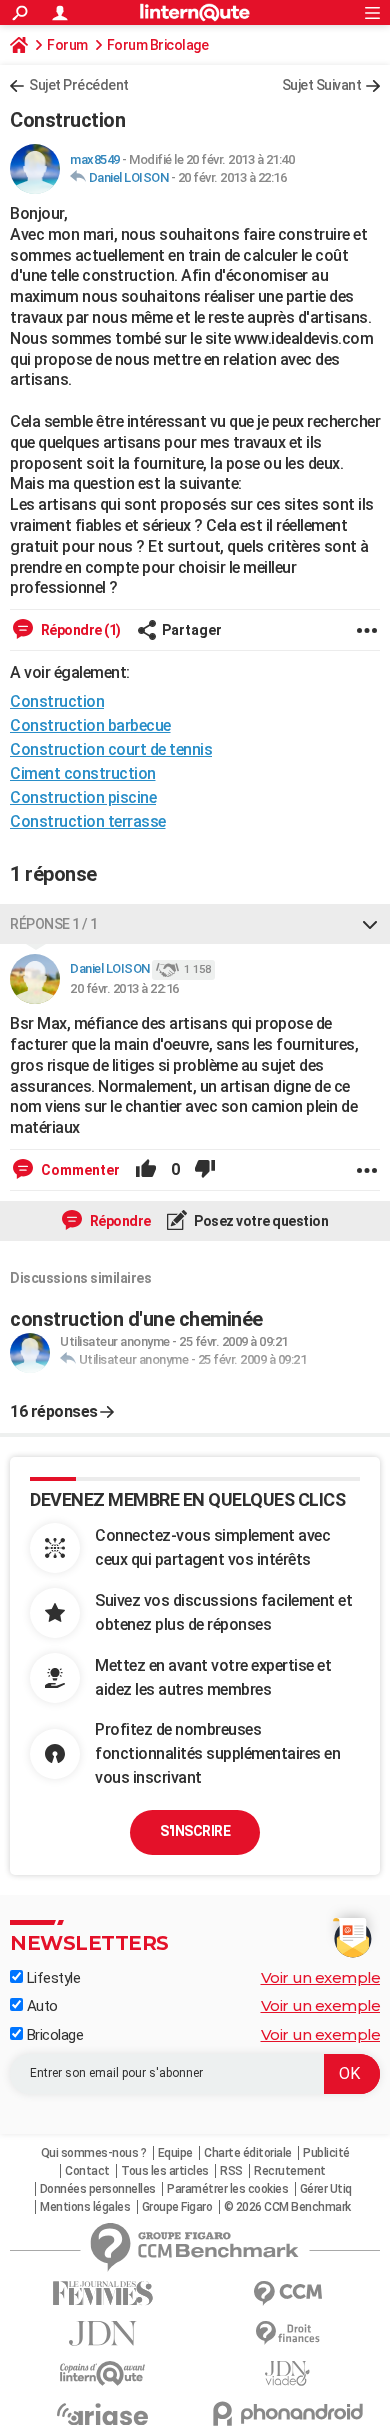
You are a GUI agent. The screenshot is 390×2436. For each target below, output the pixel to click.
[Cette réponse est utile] (146, 1170)
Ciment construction (83, 773)
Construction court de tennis (111, 749)
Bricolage (53, 2035)
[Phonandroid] (287, 2413)
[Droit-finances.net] (287, 2333)
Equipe (175, 2153)
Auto (40, 2006)
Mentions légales (85, 2207)
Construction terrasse (88, 821)
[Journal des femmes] (102, 2293)
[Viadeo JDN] (287, 2373)
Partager (192, 630)
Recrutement (290, 2171)
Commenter (79, 1170)
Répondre (119, 1221)
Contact (87, 2171)
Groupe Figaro (177, 2207)
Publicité (326, 2153)
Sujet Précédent (79, 85)
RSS (231, 2171)
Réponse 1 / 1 (54, 924)
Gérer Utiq (326, 2189)
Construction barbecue (90, 725)
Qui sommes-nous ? (94, 2153)
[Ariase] (102, 2414)
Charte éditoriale (248, 2153)
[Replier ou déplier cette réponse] (370, 924)
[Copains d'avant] (102, 2373)
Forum (67, 45)
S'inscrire (195, 1831)
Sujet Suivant (322, 85)
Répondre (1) (79, 630)
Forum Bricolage (158, 45)
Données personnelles (98, 2189)
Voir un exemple (321, 1977)
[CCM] (287, 2293)
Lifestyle (51, 1978)
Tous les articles (165, 2171)
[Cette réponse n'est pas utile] (205, 1170)
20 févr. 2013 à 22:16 (232, 177)
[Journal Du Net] (102, 2333)
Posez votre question (260, 1221)
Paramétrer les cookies (227, 2189)
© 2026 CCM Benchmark (287, 2207)
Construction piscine (83, 797)
